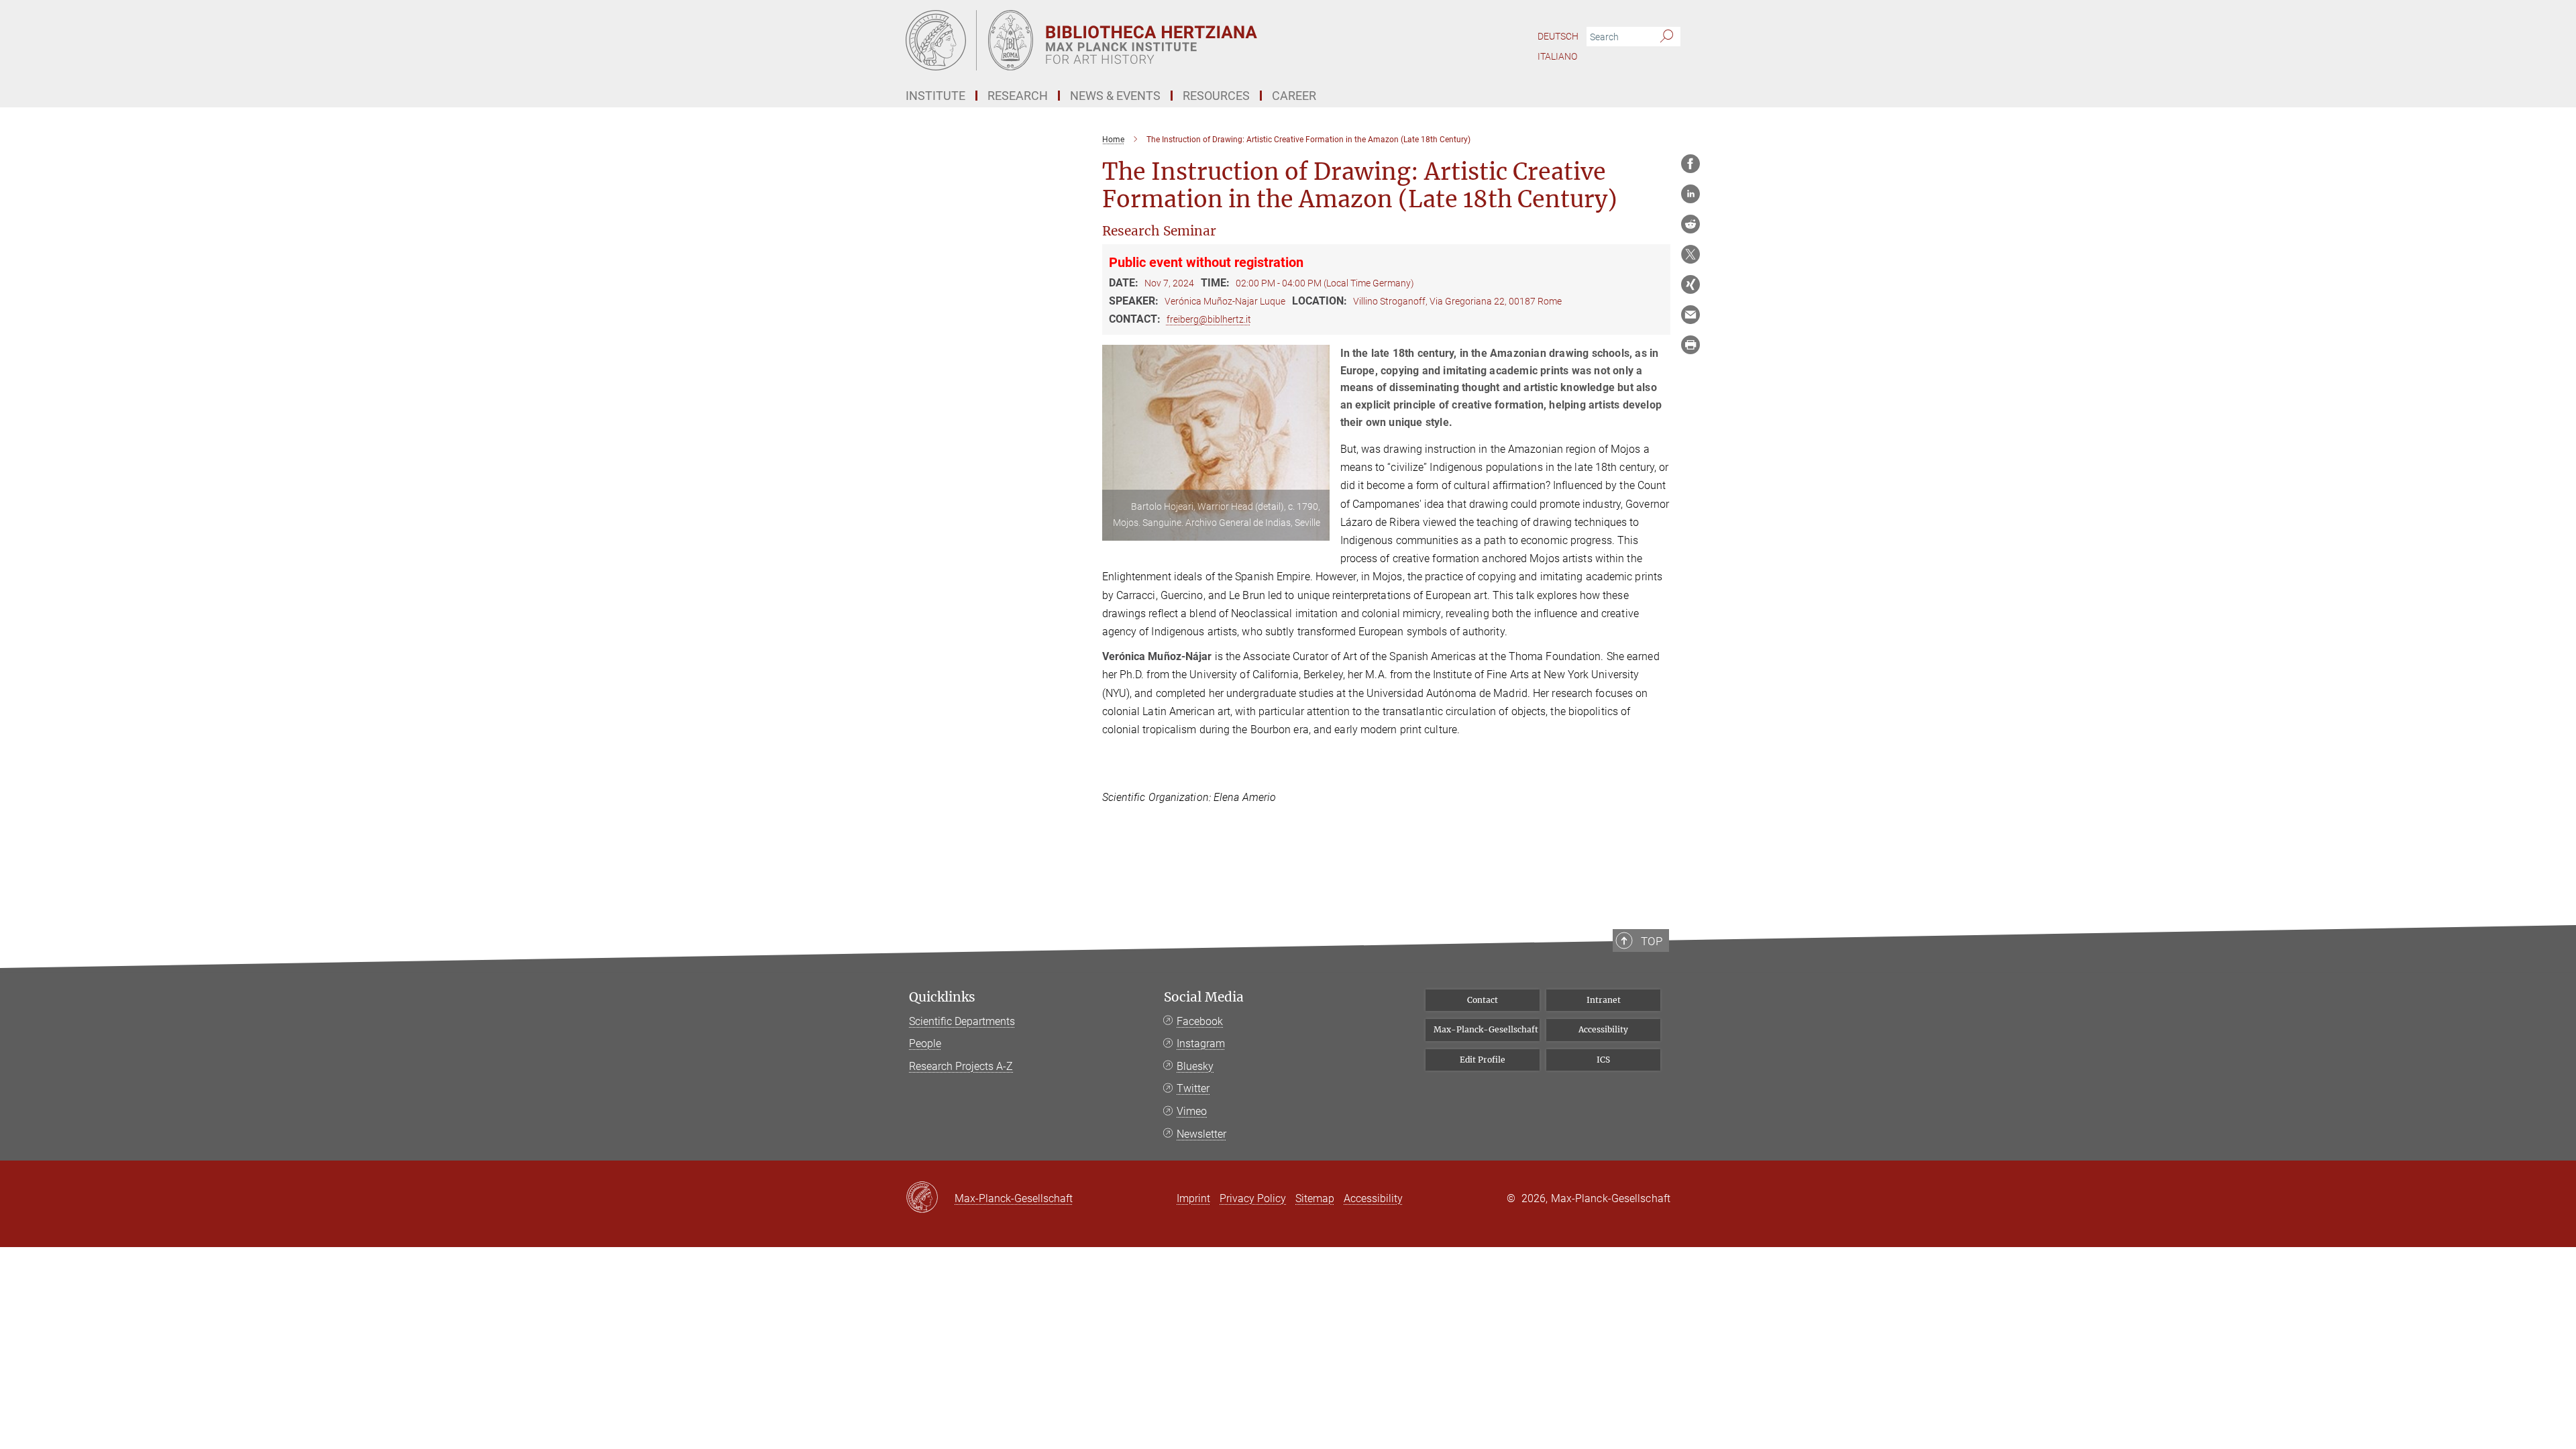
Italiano (1557, 56)
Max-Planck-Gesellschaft (1486, 1029)
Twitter (1193, 1088)
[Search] (1667, 37)
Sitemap (1315, 1198)
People (925, 1043)
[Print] (1690, 345)
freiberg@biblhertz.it (1209, 319)
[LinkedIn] (1690, 194)
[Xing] (1690, 284)
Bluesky (1195, 1066)
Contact (1483, 1000)
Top (1652, 941)
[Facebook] (1690, 164)
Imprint (1193, 1198)
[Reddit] (1690, 224)
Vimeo (1192, 1111)
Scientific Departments (962, 1021)
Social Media (1204, 997)
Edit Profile (1483, 1060)
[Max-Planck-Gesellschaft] (930, 1198)
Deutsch (1558, 36)
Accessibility (1603, 1029)
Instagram (1201, 1043)
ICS (1603, 1060)
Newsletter (1201, 1134)
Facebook (1200, 1021)
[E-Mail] (1690, 315)
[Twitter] (1690, 254)
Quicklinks (942, 997)
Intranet (1604, 1000)
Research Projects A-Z (961, 1066)
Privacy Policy (1253, 1198)
